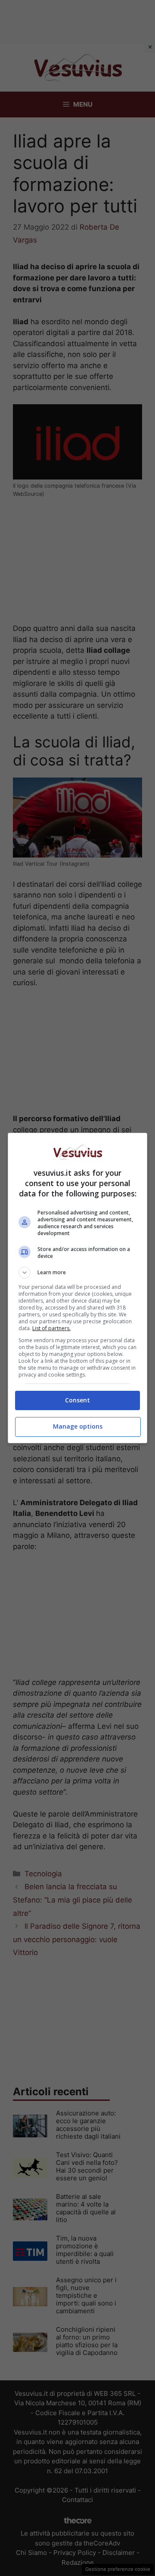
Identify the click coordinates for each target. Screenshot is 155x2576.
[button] (77, 1273)
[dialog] (77, 1288)
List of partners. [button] (51, 1328)
